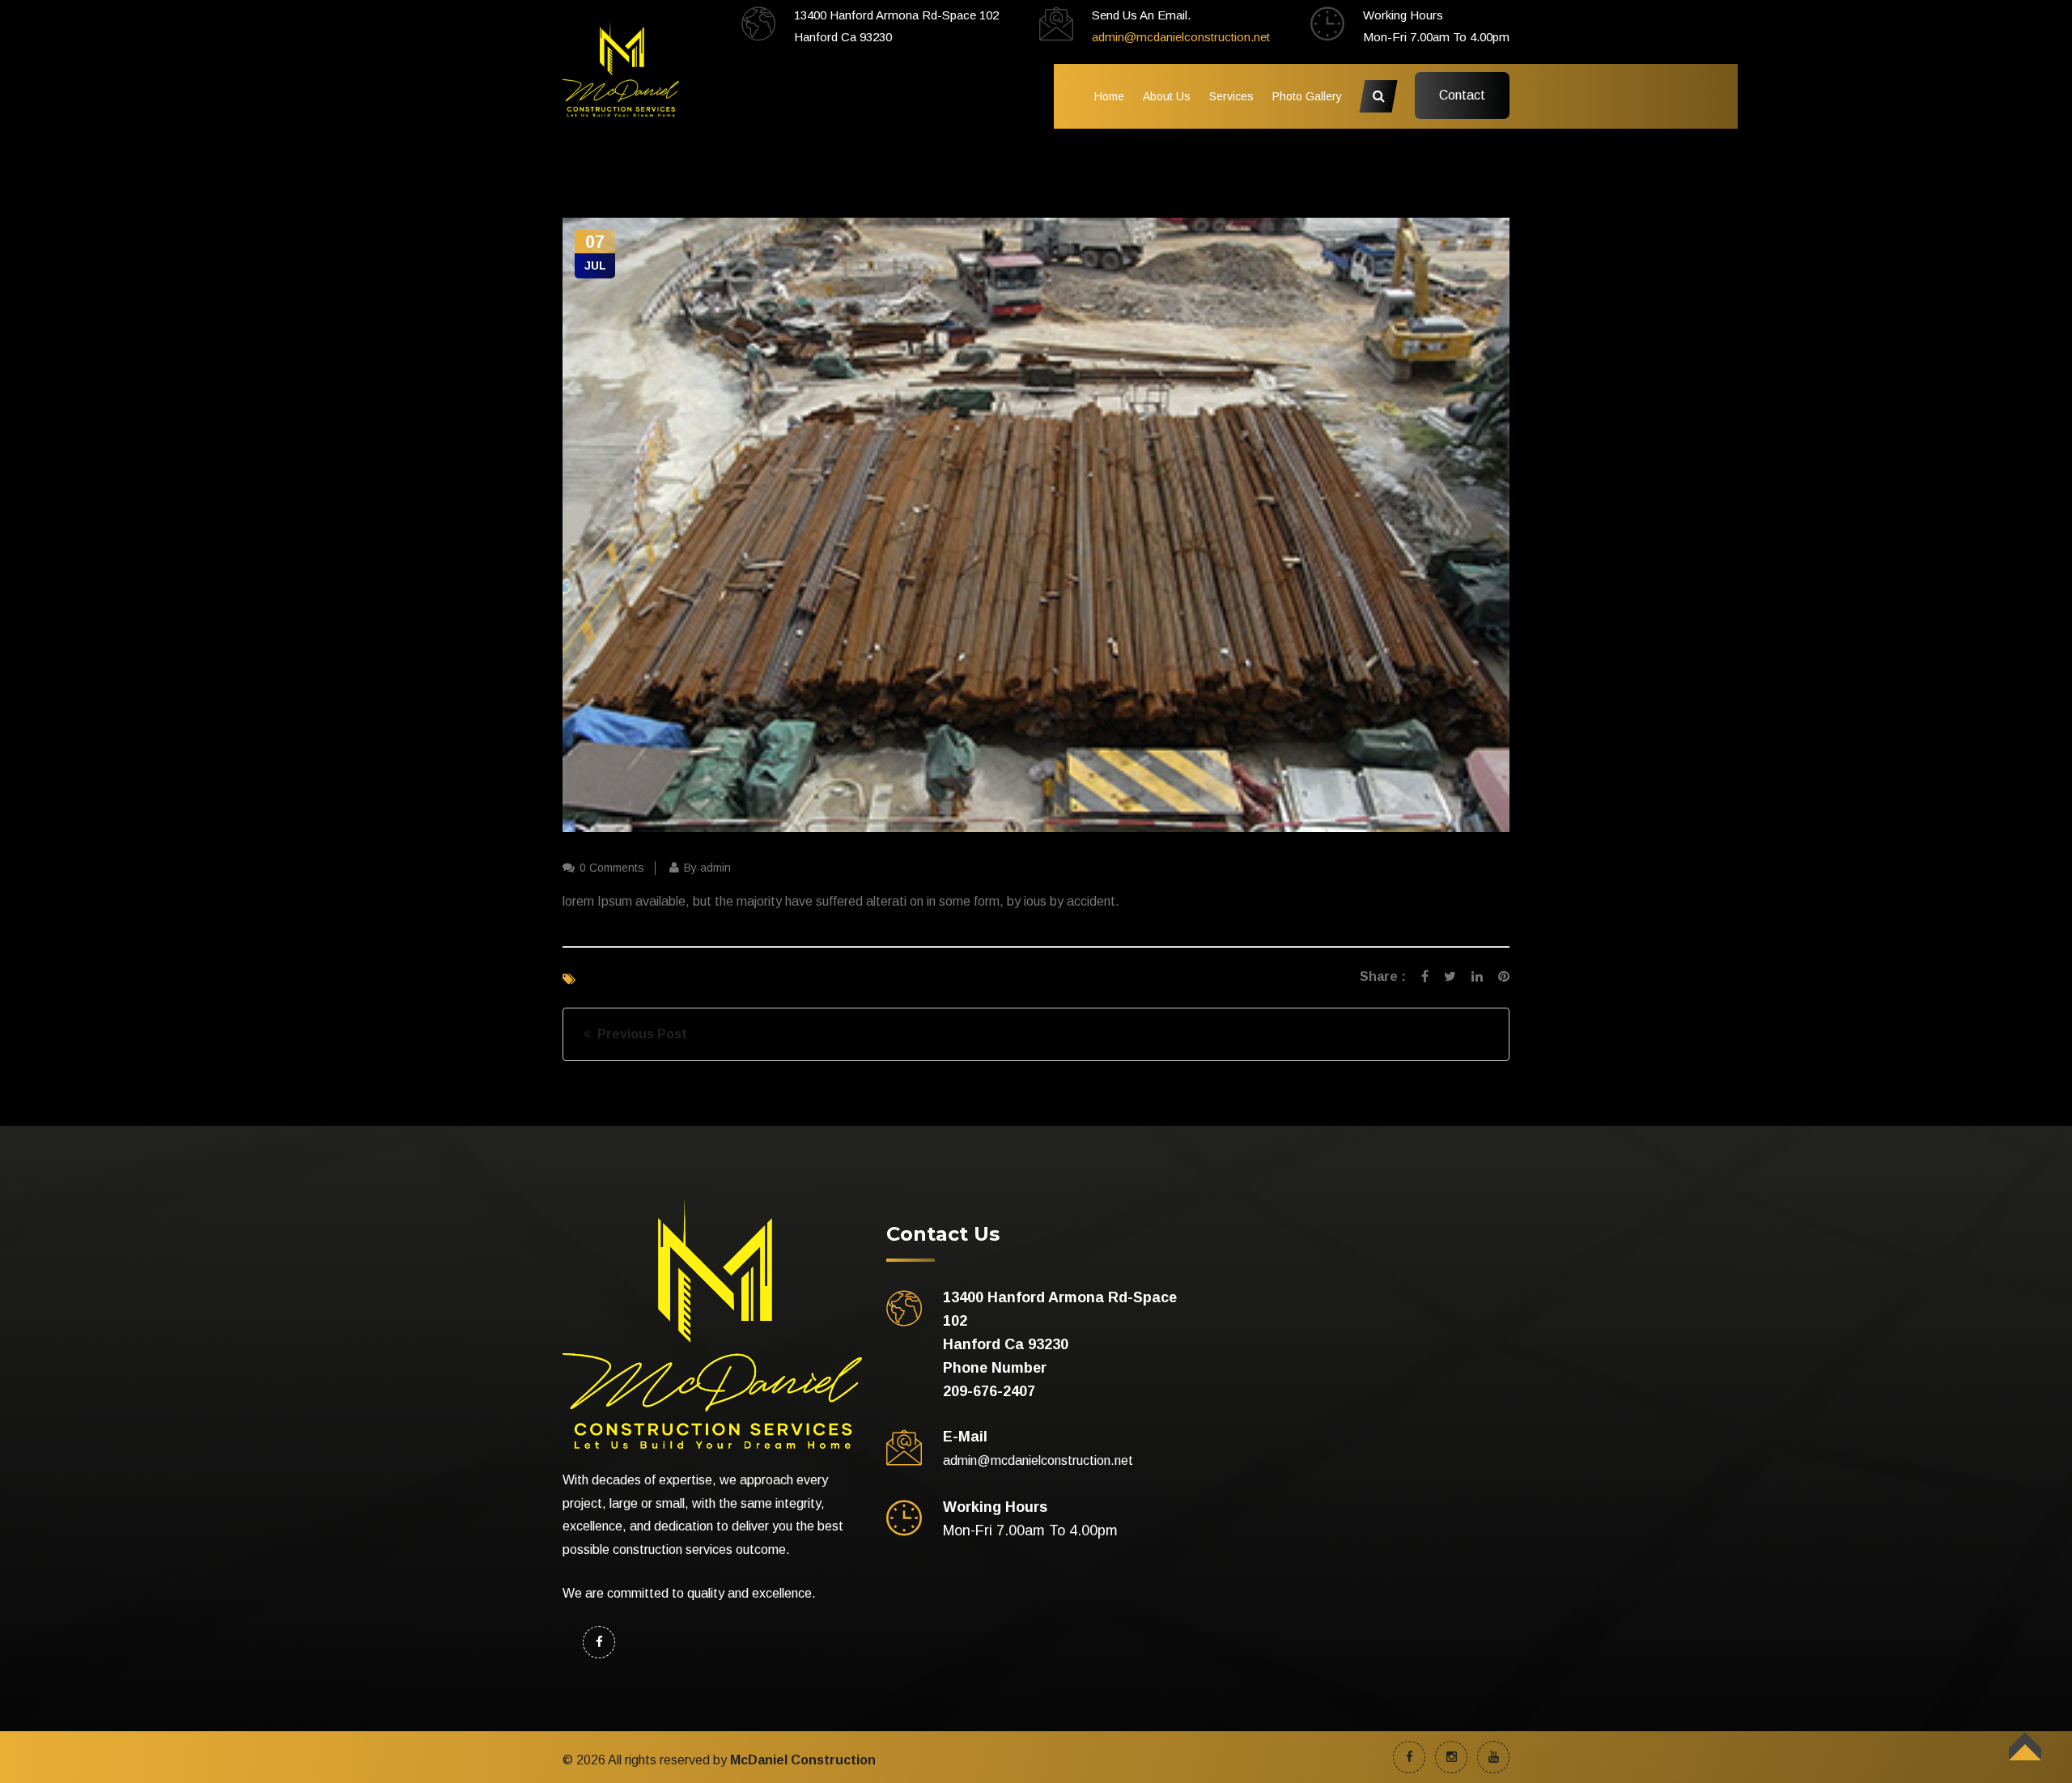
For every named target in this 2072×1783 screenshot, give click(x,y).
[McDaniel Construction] (621, 67)
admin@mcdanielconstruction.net (1181, 37)
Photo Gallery (1307, 96)
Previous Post (639, 1034)
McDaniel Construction (803, 1760)
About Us (1167, 96)
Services (1231, 96)
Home (1109, 96)
